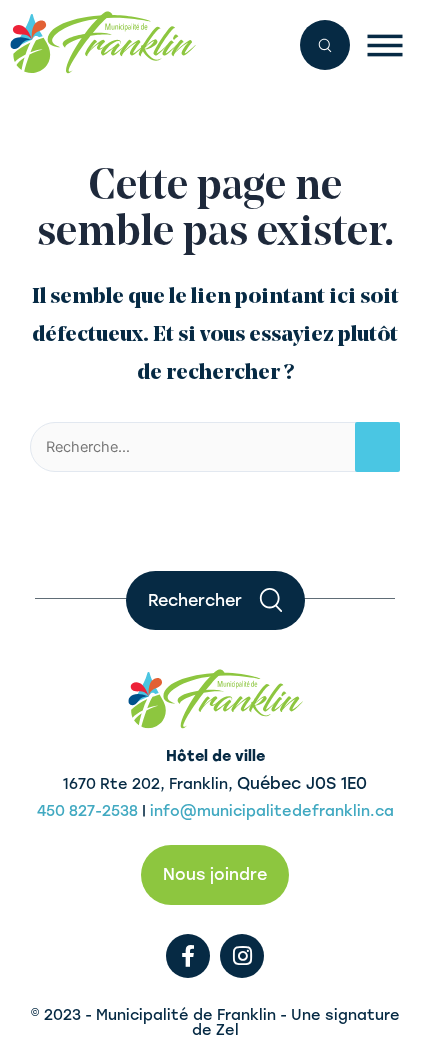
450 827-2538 (87, 811)
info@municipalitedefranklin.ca (272, 811)
